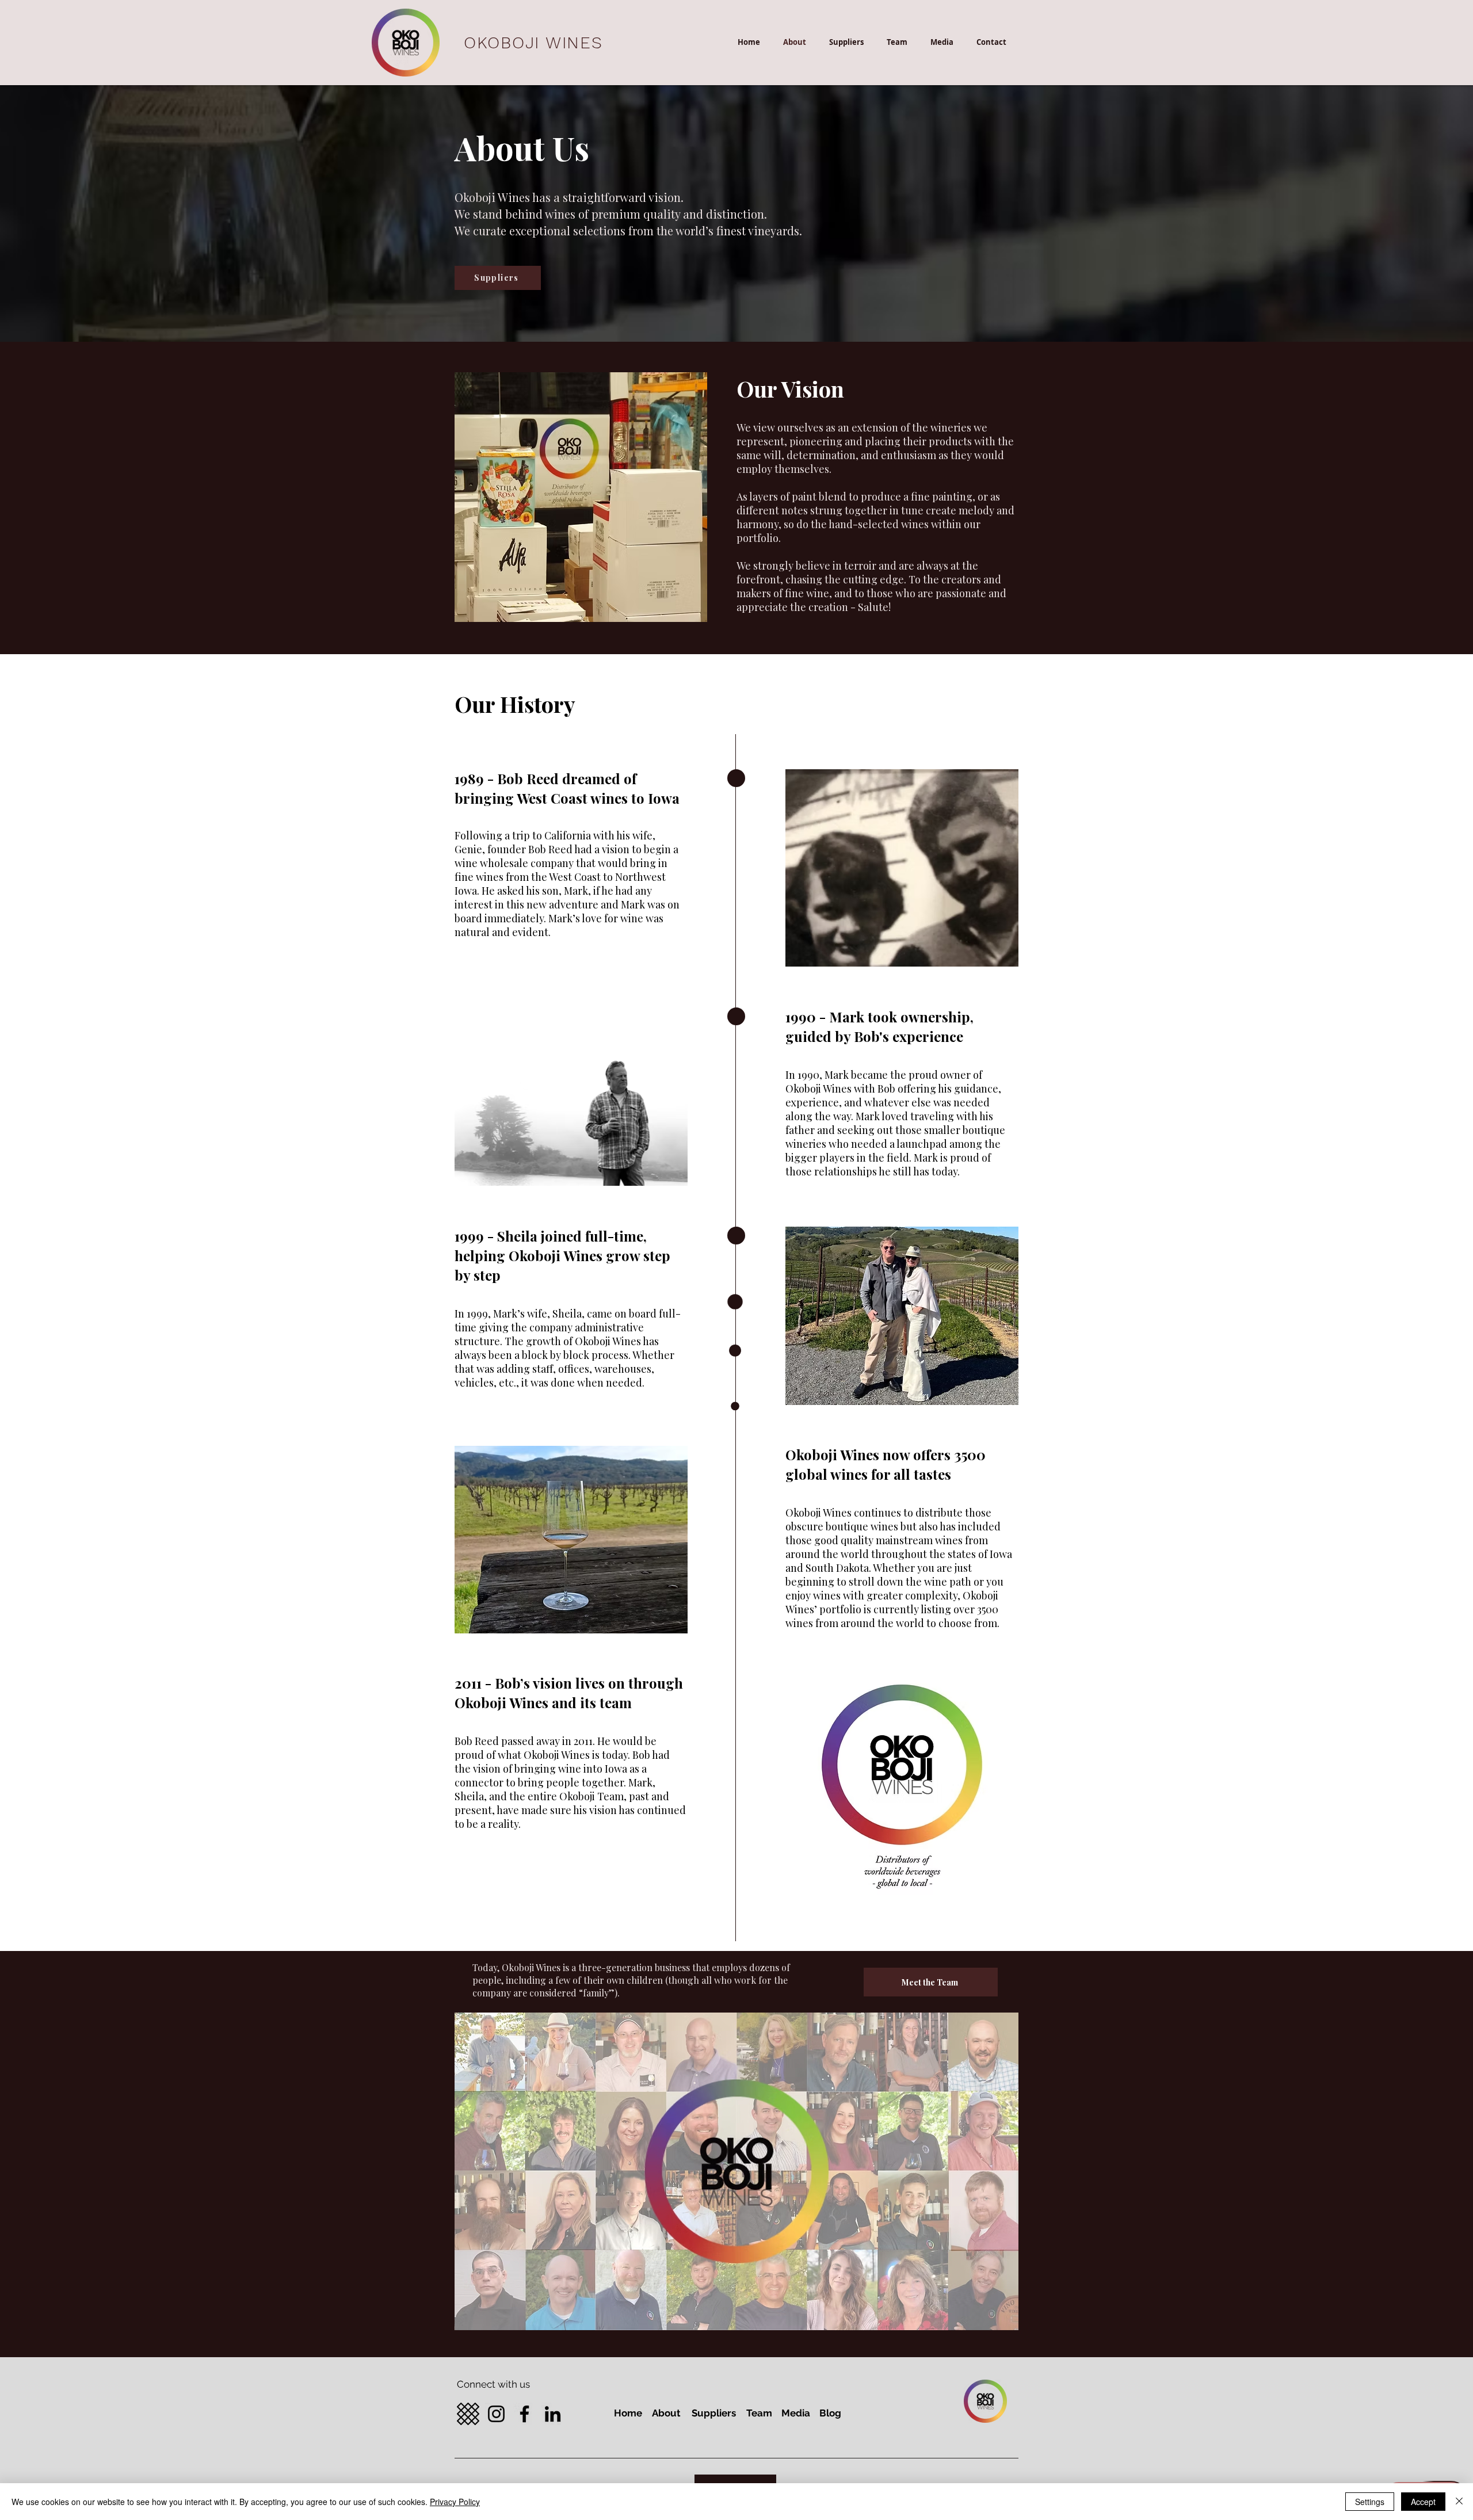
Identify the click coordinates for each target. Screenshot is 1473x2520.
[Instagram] (496, 2414)
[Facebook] (524, 2414)
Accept (1423, 2502)
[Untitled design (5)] (468, 2414)
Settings (1370, 2502)
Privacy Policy (455, 2502)
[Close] (1459, 2502)
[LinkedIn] (553, 2414)
